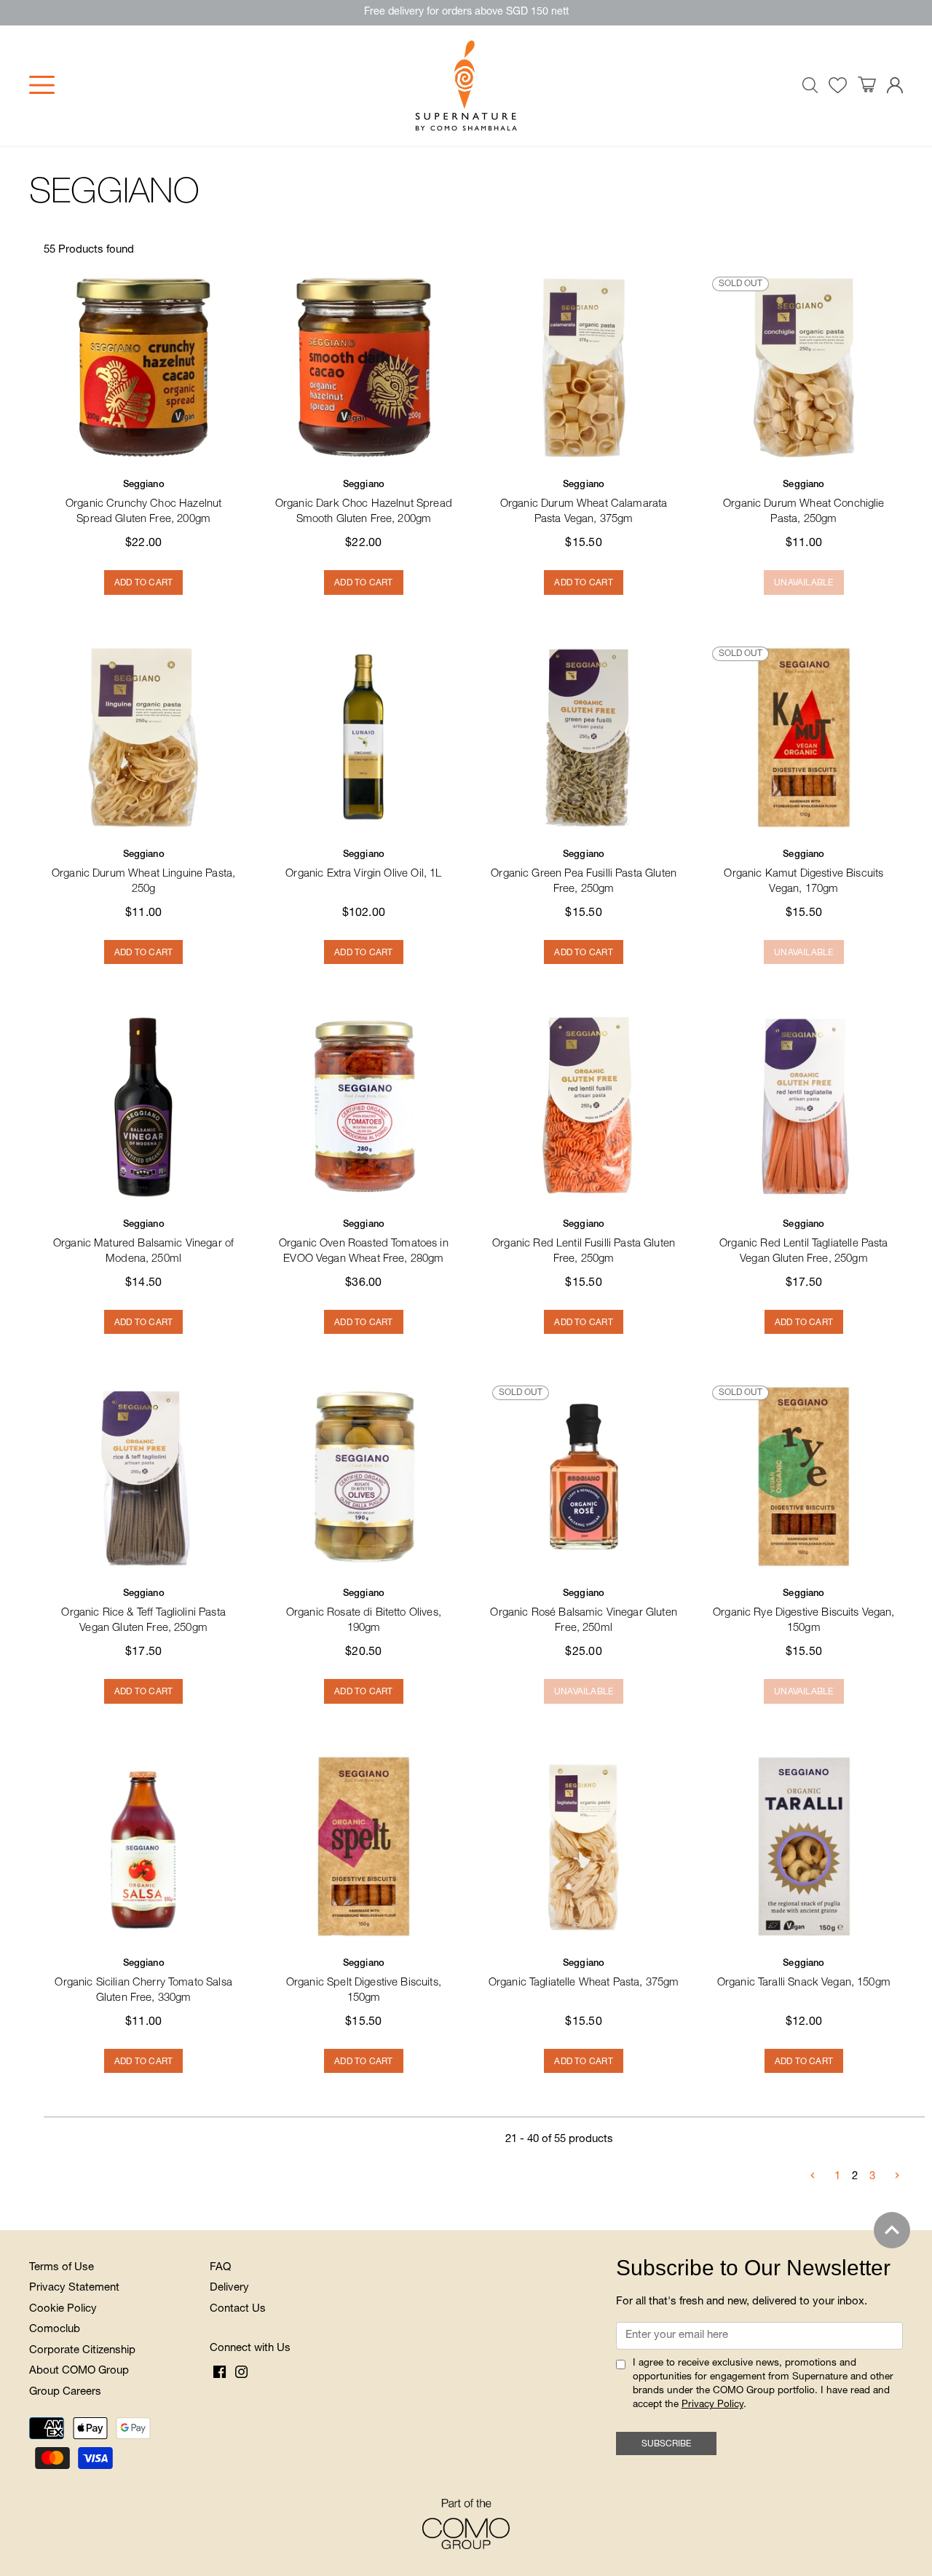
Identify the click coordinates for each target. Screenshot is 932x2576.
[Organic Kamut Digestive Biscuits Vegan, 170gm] (804, 738)
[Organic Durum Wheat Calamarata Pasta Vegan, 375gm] (584, 368)
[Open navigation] (42, 85)
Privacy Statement (74, 2288)
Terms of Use (62, 2268)
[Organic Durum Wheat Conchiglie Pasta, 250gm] (804, 368)
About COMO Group (79, 2371)
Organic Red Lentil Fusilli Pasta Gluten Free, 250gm (584, 1242)
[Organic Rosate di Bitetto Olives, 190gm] (363, 1477)
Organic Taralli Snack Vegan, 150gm (804, 1974)
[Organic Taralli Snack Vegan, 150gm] (804, 1846)
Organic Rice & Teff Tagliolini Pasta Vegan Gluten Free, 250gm (143, 1612)
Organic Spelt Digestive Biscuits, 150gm (364, 1982)
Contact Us (238, 2309)
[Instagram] (241, 2373)
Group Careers (65, 2392)
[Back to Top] (892, 2230)
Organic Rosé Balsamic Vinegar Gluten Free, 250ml (583, 1612)
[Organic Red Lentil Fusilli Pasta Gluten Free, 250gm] (584, 1107)
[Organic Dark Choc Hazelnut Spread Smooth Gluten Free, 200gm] (363, 368)
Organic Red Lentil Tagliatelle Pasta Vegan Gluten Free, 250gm (803, 1242)
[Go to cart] (867, 85)
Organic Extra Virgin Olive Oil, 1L (363, 865)
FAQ (220, 2268)
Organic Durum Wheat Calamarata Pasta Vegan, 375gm (584, 503)
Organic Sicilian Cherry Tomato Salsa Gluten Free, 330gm (143, 1982)
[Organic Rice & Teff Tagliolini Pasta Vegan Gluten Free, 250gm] (143, 1477)
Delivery (229, 2288)
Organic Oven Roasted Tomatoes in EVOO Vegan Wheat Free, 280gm (364, 1242)
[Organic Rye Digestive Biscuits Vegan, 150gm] (804, 1477)
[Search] (810, 85)
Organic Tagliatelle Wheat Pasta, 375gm (584, 1974)
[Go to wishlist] (838, 86)
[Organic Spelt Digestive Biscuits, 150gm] (363, 1846)
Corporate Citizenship (82, 2351)
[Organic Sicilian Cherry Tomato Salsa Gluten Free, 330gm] (143, 1846)
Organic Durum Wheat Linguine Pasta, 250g (143, 873)
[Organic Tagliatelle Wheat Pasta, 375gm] (584, 1846)
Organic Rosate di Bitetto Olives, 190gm (364, 1612)
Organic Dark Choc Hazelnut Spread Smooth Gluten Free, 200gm (364, 503)
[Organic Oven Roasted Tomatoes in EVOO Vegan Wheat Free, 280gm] (363, 1107)
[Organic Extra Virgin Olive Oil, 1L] (363, 738)
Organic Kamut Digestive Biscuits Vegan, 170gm (803, 873)
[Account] (895, 86)
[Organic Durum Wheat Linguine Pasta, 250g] (143, 738)
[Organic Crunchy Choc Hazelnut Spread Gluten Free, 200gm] (143, 368)
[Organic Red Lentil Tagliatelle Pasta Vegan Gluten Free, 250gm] (804, 1107)
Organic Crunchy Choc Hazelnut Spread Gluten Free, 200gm (143, 503)
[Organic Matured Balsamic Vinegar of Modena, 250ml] (143, 1107)
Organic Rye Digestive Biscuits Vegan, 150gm (804, 1612)
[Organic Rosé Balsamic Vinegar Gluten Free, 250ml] (584, 1477)
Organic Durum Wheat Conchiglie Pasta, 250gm (804, 503)
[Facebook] (220, 2373)
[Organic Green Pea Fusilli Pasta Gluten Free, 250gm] (584, 738)
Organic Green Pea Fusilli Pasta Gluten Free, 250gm (584, 873)
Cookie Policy (63, 2309)
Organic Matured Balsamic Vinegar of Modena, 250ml (143, 1242)
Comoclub (55, 2330)
